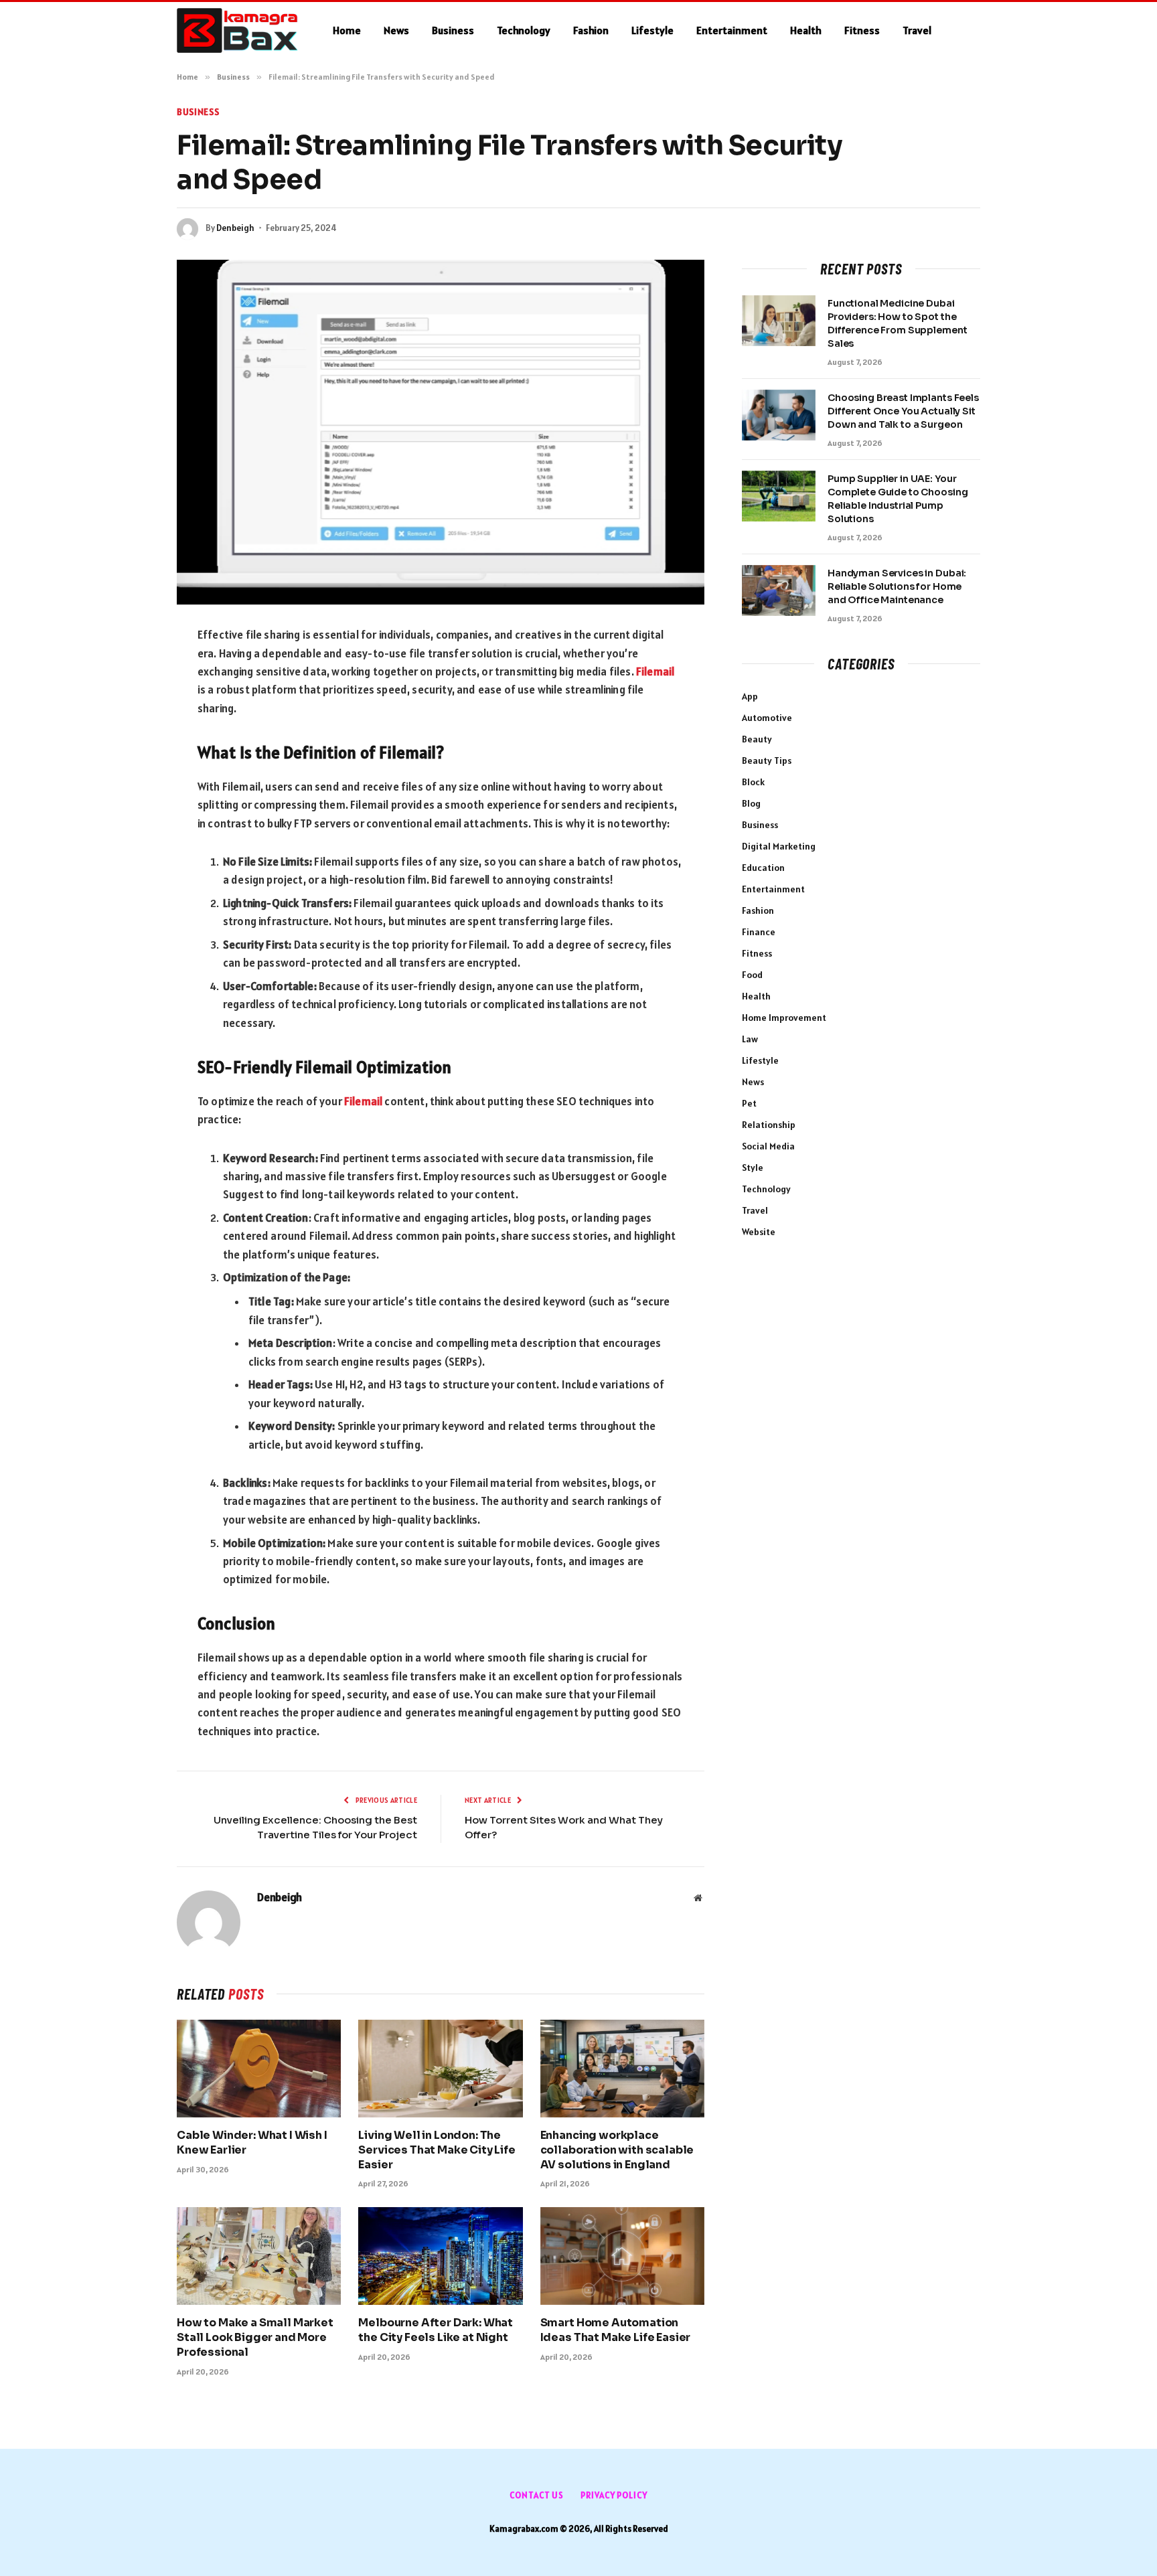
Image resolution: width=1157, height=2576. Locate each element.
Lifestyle (652, 30)
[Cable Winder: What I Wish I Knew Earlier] (259, 2069)
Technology (524, 30)
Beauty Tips (767, 760)
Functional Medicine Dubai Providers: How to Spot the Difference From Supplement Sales (897, 323)
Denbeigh (235, 228)
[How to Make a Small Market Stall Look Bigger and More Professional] (259, 2256)
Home (347, 30)
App (750, 696)
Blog (751, 803)
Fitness (862, 30)
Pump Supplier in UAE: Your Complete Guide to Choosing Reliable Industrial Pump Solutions (898, 499)
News (396, 30)
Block (753, 782)
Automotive (767, 718)
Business (453, 30)
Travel (917, 30)
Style (753, 1168)
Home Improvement (784, 1018)
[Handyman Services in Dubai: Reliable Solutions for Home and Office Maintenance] (779, 590)
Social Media (768, 1146)
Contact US (537, 2495)
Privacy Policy (614, 2495)
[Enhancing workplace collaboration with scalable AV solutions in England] (622, 2069)
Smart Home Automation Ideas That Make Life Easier (616, 2330)
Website (759, 1232)
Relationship (769, 1125)
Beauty (757, 739)
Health (806, 30)
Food (752, 975)
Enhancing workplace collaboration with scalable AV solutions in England (617, 2150)
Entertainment (732, 30)
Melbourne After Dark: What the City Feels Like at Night (436, 2330)
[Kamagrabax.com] (237, 31)
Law (750, 1039)
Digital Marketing (779, 846)
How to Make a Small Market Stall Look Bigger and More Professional (255, 2337)
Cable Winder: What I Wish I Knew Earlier (252, 2143)
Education (763, 868)
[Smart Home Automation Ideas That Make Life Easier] (622, 2256)
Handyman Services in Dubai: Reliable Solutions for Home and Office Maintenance (897, 586)
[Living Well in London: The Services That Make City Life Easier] (440, 2069)
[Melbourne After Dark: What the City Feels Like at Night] (440, 2256)
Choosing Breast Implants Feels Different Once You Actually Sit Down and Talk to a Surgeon (903, 411)
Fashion (591, 30)
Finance (759, 932)
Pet (749, 1103)
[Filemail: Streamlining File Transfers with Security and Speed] (441, 432)
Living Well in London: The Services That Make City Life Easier (437, 2150)
